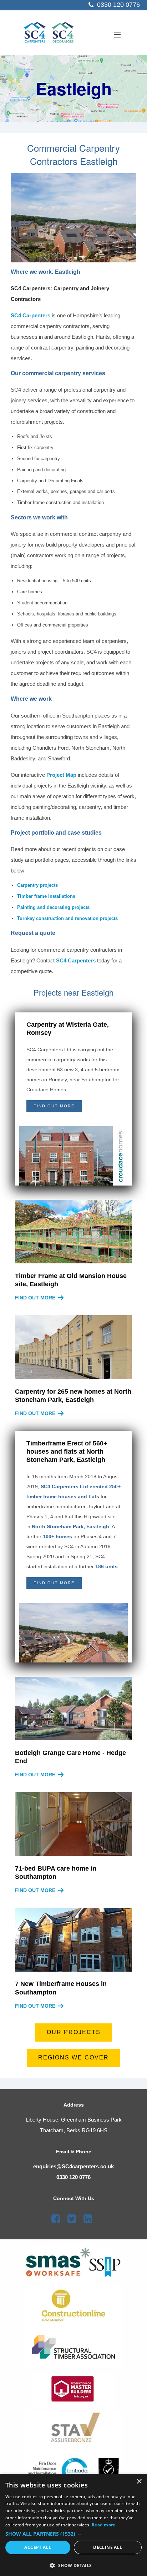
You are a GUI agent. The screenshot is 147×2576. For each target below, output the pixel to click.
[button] (73, 2534)
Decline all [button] (108, 2547)
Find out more (35, 1298)
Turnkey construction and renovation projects (67, 918)
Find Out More (54, 1106)
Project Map (61, 775)
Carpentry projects (37, 885)
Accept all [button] (38, 2547)
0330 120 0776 (73, 2177)
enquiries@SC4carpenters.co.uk (73, 2166)
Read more (104, 2525)
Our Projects (74, 2032)
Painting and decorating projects (53, 907)
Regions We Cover (73, 2057)
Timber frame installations (46, 896)
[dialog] (73, 2525)
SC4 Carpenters (31, 315)
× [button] (139, 2482)
